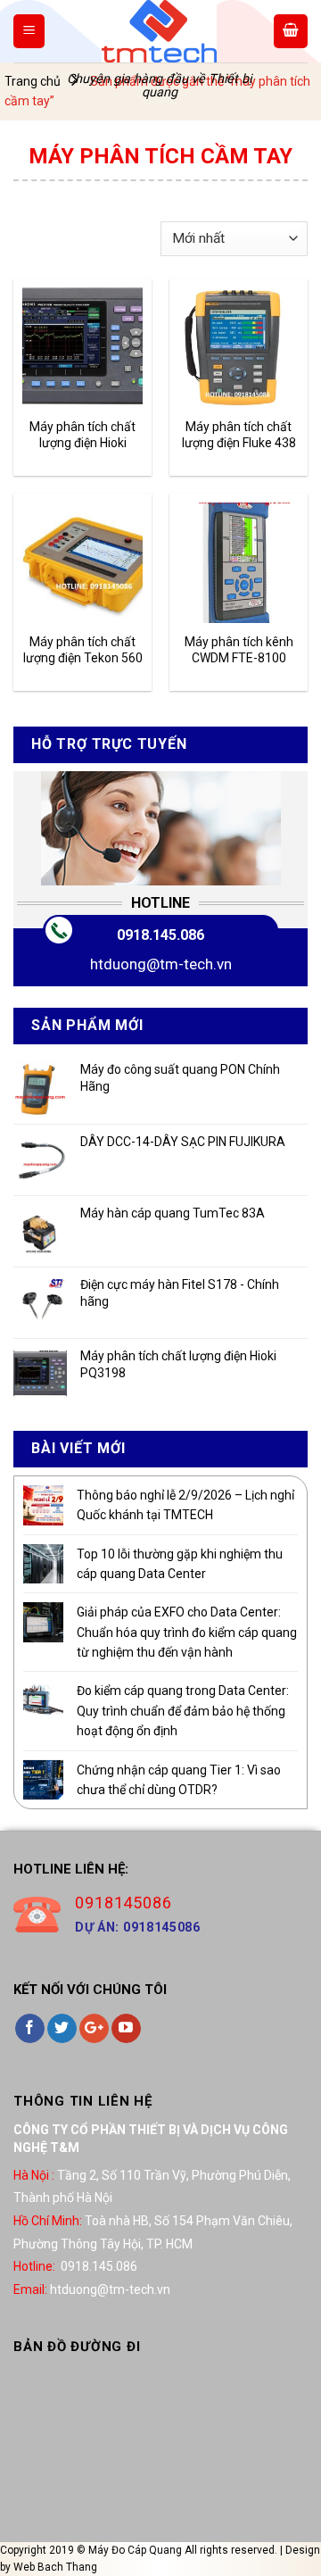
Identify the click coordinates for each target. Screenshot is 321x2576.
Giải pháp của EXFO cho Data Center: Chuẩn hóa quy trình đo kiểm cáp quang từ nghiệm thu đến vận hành (187, 1632)
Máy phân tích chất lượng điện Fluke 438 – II (239, 435)
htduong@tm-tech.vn (161, 964)
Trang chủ (33, 81)
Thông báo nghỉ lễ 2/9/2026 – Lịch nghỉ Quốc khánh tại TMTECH (185, 1505)
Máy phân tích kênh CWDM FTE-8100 (239, 650)
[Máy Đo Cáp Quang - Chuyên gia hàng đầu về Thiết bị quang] (159, 31)
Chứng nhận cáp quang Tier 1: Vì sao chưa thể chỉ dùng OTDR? (179, 1780)
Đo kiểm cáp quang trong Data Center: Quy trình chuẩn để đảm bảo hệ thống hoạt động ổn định (183, 1711)
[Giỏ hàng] (291, 31)
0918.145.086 (160, 935)
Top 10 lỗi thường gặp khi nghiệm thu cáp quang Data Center (180, 1564)
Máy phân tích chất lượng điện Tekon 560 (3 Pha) (83, 650)
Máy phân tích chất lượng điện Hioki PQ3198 (82, 435)
